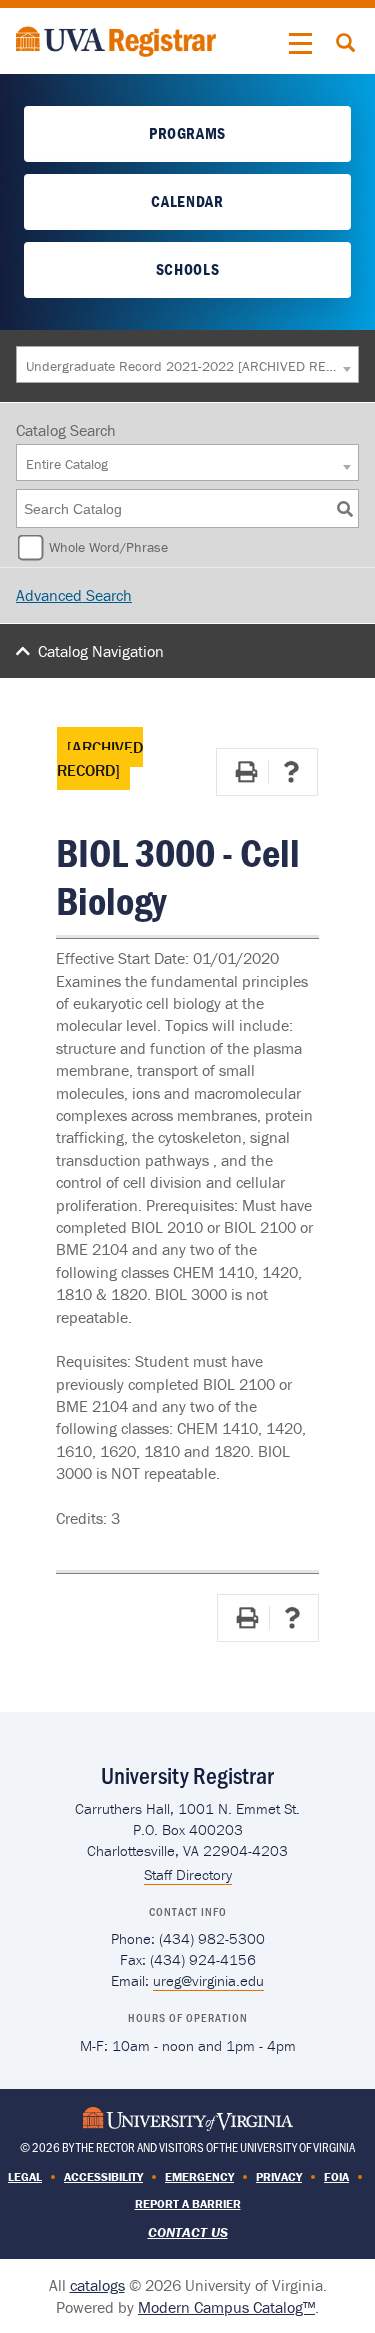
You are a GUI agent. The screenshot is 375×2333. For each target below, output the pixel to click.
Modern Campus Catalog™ (226, 2307)
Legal (25, 2176)
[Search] (345, 508)
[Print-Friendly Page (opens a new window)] (246, 772)
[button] (301, 44)
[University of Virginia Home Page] (188, 2116)
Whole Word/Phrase (108, 547)
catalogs (97, 2285)
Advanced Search (74, 595)
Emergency (199, 2176)
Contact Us (188, 2232)
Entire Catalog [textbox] (67, 464)
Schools (187, 269)
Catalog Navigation (101, 651)
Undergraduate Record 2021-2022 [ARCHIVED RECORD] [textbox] (182, 366)
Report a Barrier (188, 2203)
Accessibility (103, 2176)
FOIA (336, 2176)
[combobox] (187, 364)
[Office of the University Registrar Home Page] (116, 39)
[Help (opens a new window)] (291, 772)
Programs (187, 133)
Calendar (187, 201)
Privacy (279, 2176)
